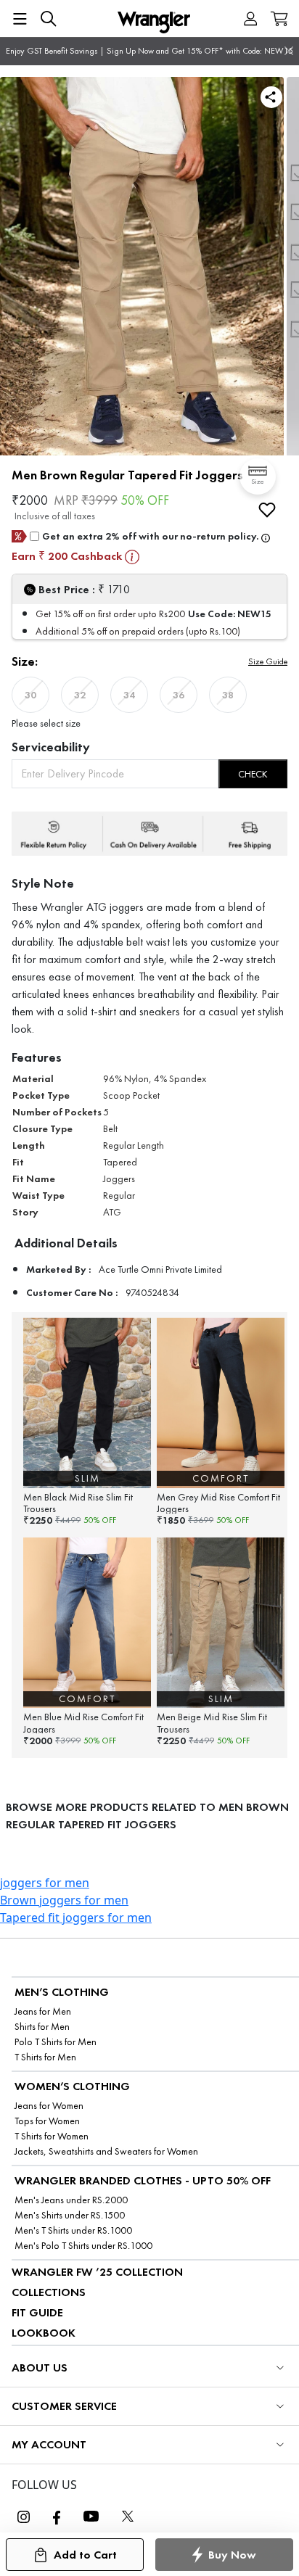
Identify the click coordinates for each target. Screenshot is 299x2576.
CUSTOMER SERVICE (64, 2406)
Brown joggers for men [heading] (64, 1900)
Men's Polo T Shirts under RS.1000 (83, 2246)
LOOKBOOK (44, 2333)
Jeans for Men (43, 2011)
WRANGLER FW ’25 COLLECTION (97, 2272)
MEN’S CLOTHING (62, 1992)
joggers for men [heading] (45, 1883)
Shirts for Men (42, 2027)
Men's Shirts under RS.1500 (70, 2215)
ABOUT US (40, 2367)
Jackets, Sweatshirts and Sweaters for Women (106, 2151)
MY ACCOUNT (49, 2444)
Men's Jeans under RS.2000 (71, 2200)
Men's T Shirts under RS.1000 (73, 2230)
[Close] (289, 51)
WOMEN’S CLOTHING (72, 2086)
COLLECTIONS (49, 2292)
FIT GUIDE (37, 2312)
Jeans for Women (49, 2106)
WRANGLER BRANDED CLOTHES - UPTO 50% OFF (143, 2180)
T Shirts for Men (45, 2057)
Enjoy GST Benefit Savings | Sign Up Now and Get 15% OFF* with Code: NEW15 (149, 51)
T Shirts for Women (52, 2136)
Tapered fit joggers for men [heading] (76, 1917)
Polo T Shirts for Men (56, 2042)
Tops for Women (47, 2121)
